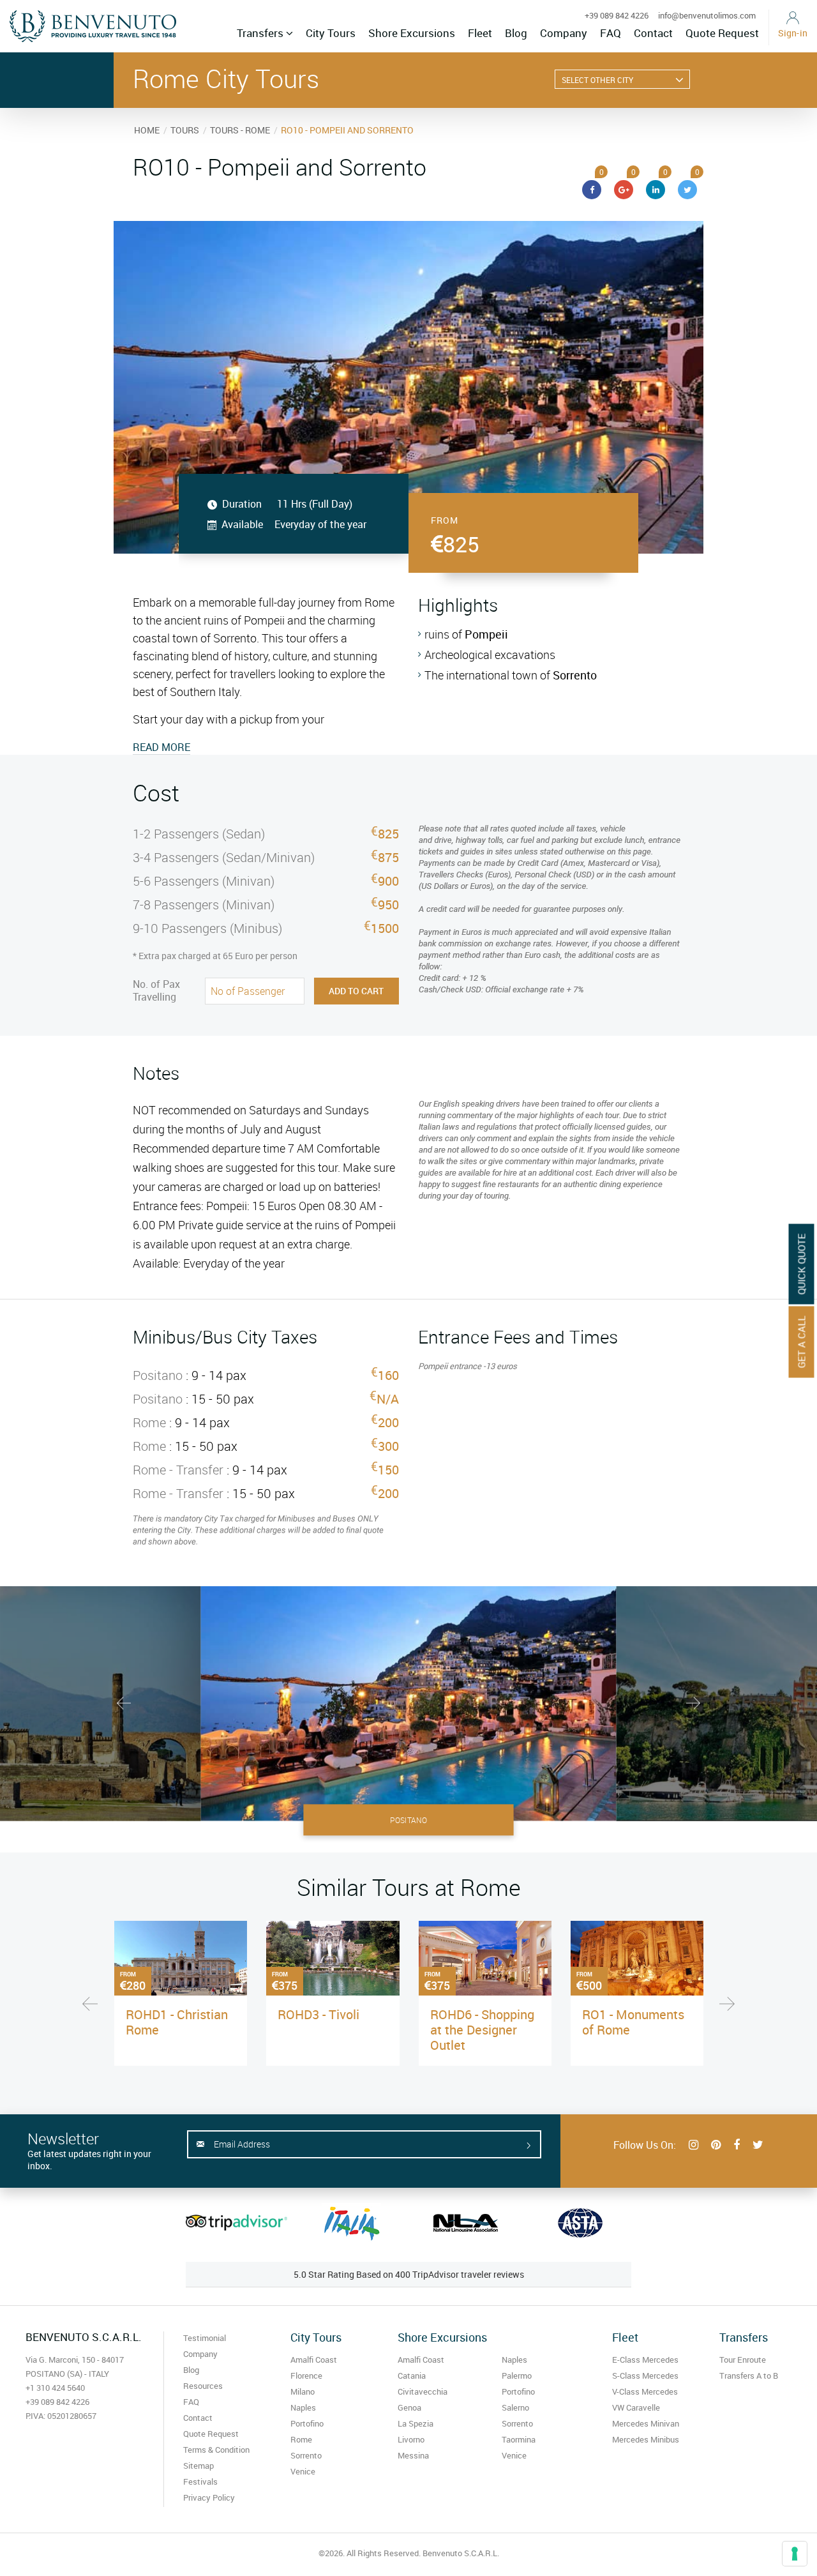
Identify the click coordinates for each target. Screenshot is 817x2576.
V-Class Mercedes (645, 2391)
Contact (653, 33)
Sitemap (199, 2466)
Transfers (261, 33)
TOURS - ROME (240, 130)
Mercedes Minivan (646, 2423)
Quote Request (722, 33)
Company (564, 33)
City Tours (331, 33)
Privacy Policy (209, 2497)
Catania (412, 2375)
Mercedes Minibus (646, 2439)
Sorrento (306, 2455)
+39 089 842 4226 (617, 15)
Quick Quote (802, 1264)
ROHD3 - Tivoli (319, 2014)
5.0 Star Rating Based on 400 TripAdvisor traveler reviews (409, 2274)
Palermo (517, 2375)
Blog (516, 33)
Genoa (409, 2407)
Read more (161, 747)
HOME (147, 130)
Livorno (411, 2439)
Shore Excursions (412, 33)
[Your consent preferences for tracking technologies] (795, 2554)
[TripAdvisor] (236, 2222)
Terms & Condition (216, 2450)
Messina (413, 2455)
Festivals (200, 2481)
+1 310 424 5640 (55, 2388)
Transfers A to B (749, 2375)
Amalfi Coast (314, 2360)
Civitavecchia (423, 2391)
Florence (306, 2375)
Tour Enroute (743, 2360)
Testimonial (205, 2338)
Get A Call (802, 1342)
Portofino (307, 2423)
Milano (303, 2391)
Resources (203, 2386)
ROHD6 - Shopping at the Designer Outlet (482, 2030)
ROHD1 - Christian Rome (177, 2022)
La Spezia (416, 2423)
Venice (303, 2471)
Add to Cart (356, 991)
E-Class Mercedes (645, 2360)
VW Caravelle (636, 2407)
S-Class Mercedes (645, 2375)
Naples (303, 2407)
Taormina (519, 2439)
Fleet (480, 33)
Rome (301, 2439)
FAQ (611, 33)
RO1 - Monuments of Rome (633, 2022)
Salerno (515, 2407)
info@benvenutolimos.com (707, 15)
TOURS (185, 130)
